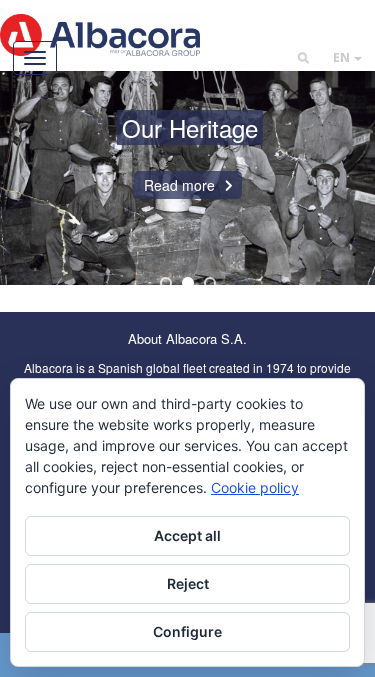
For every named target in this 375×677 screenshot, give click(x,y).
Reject (188, 583)
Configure (187, 631)
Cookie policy (255, 487)
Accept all (187, 535)
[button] (347, 57)
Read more (179, 185)
